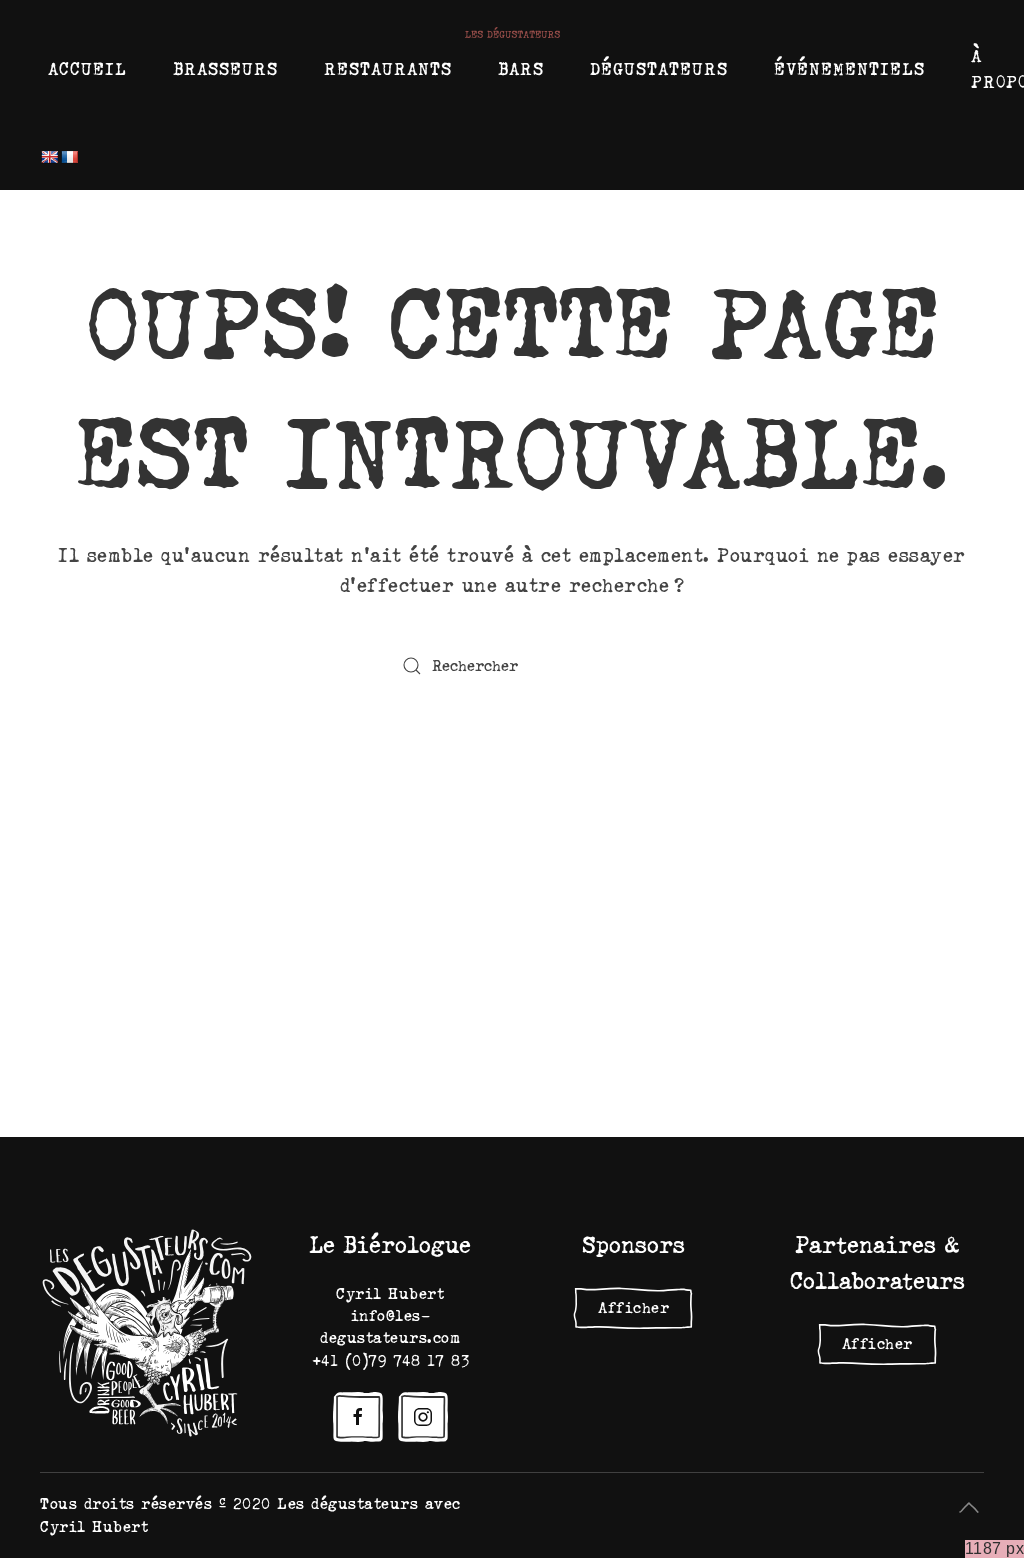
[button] (969, 1507)
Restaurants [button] (388, 69)
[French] (69, 157)
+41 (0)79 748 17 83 (391, 1361)
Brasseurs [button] (225, 69)
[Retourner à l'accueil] (512, 32)
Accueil (87, 69)
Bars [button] (521, 69)
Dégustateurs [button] (659, 69)
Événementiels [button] (849, 69)
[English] (49, 157)
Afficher (633, 1308)
